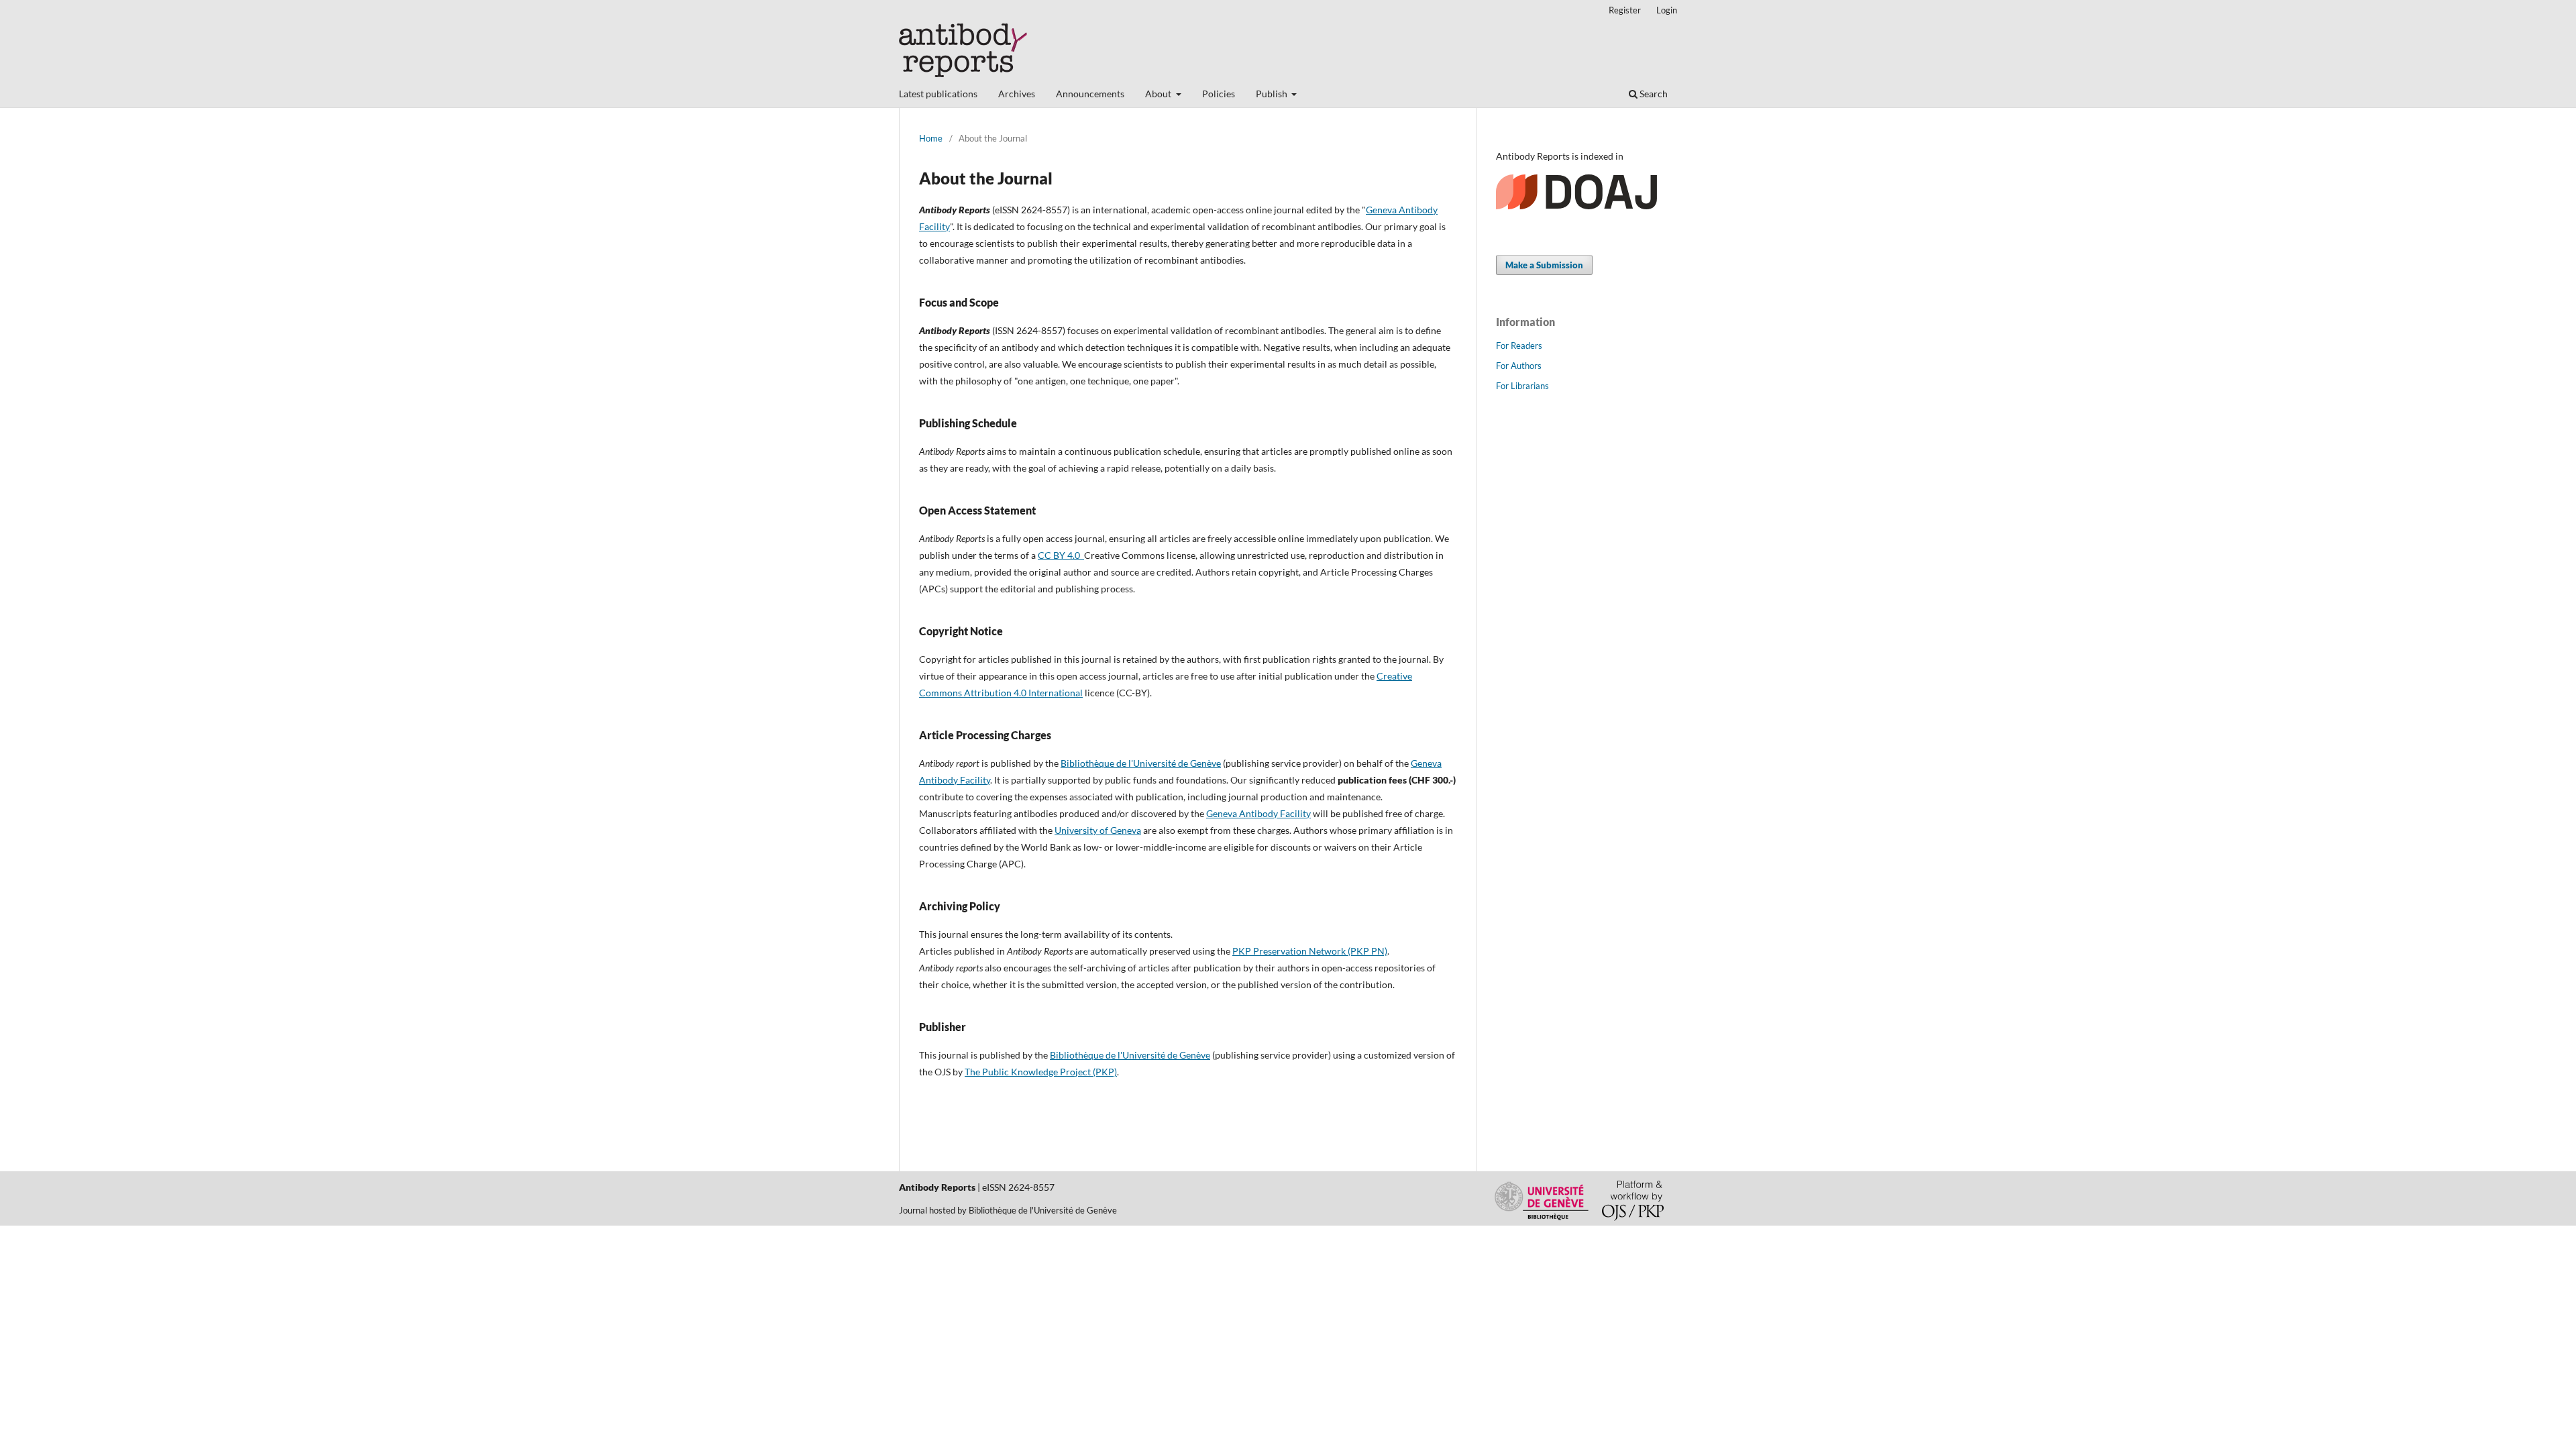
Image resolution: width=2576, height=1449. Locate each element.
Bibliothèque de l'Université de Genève (1141, 763)
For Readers (1519, 345)
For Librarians (1522, 386)
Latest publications (938, 94)
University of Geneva (1098, 830)
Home (931, 138)
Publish (1273, 94)
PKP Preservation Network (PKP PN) (1310, 951)
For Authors (1519, 366)
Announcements (1090, 94)
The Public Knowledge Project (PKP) (1041, 1072)
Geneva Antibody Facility (1258, 813)
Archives (1017, 94)
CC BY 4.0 (1061, 555)
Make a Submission (1544, 265)
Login (1667, 10)
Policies (1219, 94)
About (1159, 94)
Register (1625, 10)
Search (1653, 94)
